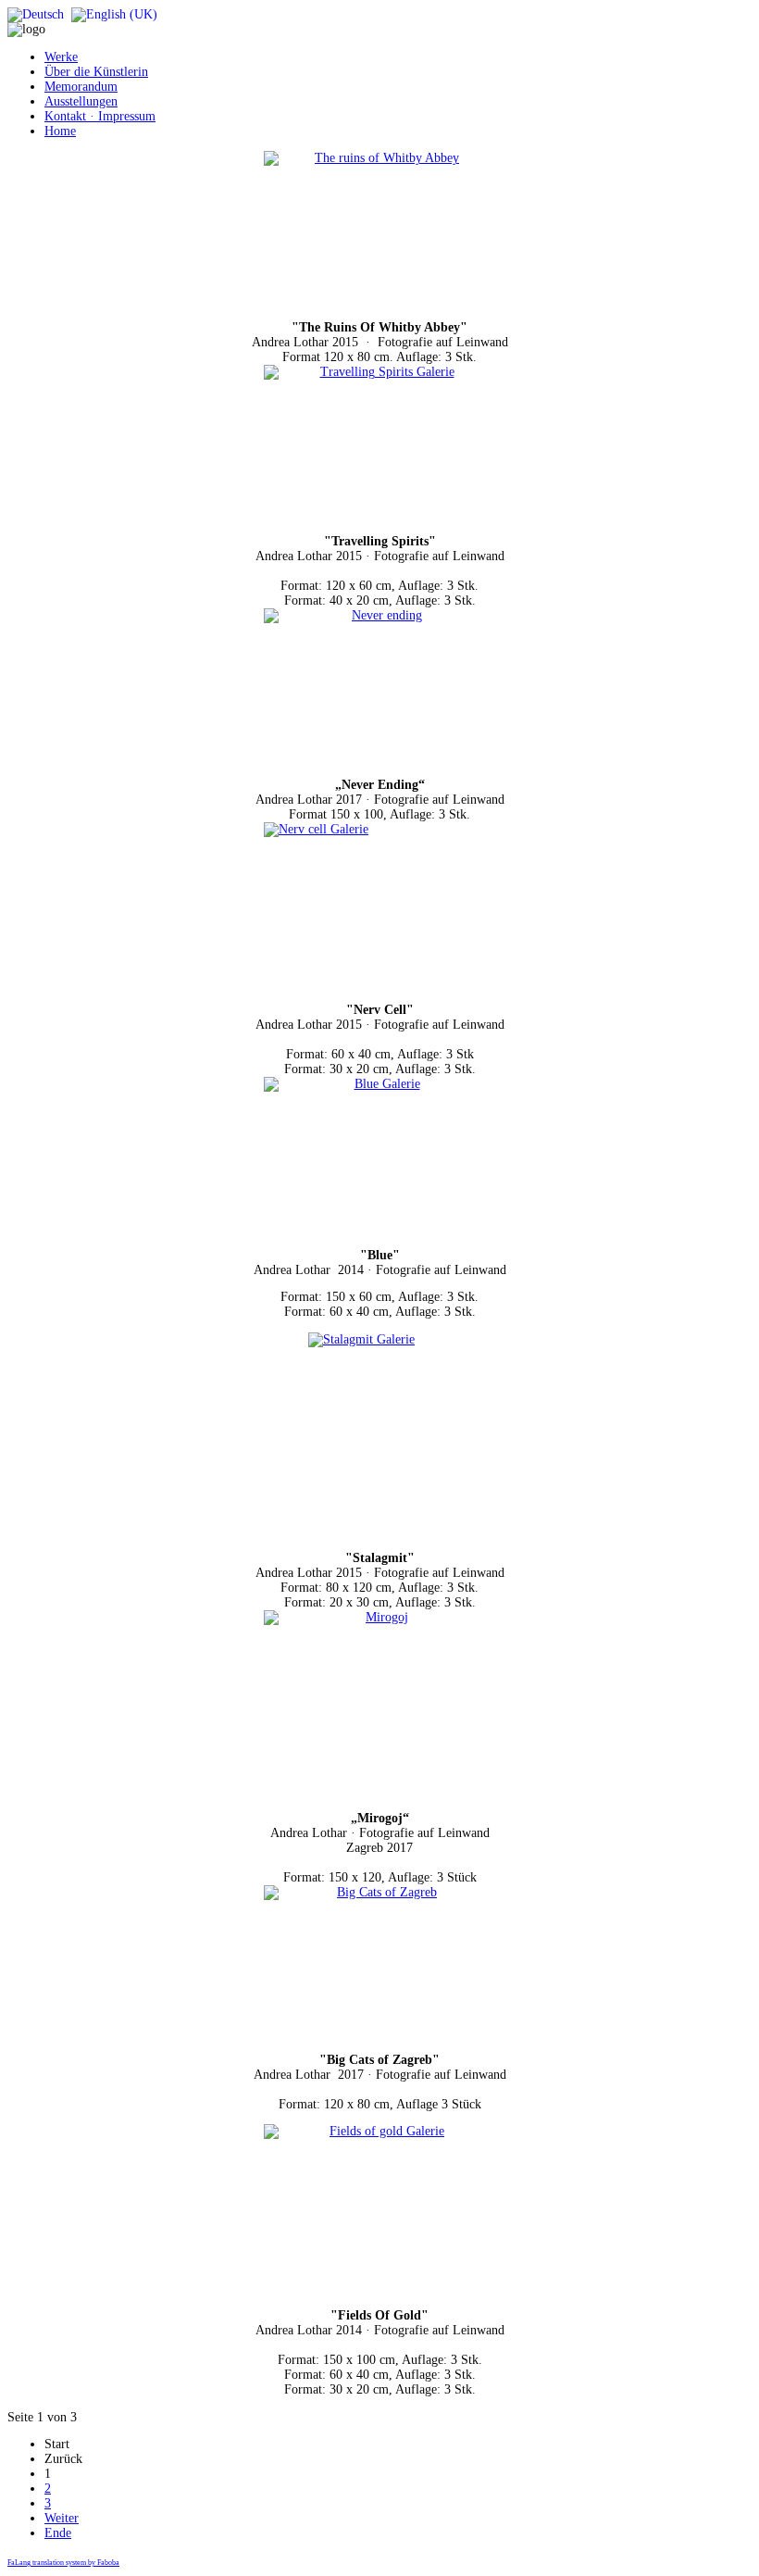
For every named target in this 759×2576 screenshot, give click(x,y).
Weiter (62, 2518)
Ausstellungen (81, 101)
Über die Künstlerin (96, 72)
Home (60, 131)
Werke (61, 57)
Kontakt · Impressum (100, 116)
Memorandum (81, 87)
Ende (58, 2533)
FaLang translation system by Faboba (63, 2563)
